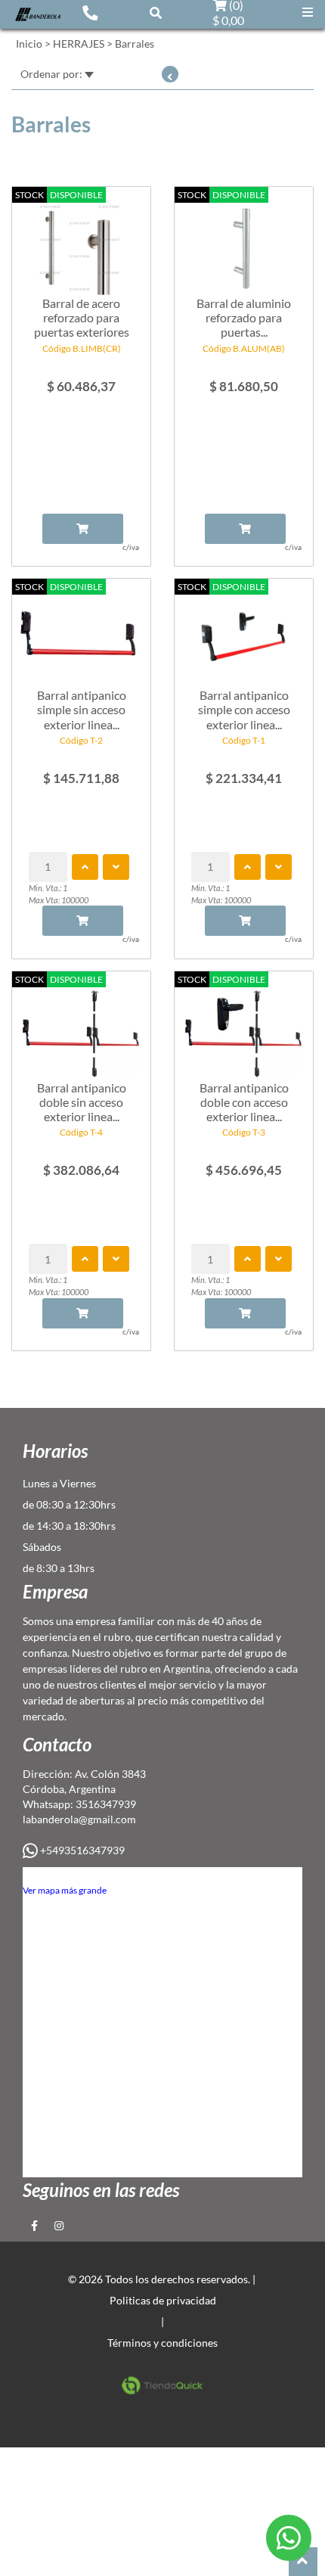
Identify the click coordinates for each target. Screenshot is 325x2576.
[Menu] (308, 12)
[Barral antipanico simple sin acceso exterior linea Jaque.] (81, 634)
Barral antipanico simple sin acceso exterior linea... (82, 709)
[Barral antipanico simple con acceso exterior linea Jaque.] (244, 634)
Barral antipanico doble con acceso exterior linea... (244, 1102)
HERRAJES (79, 44)
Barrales (135, 44)
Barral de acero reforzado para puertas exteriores (82, 317)
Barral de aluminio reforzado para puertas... (244, 317)
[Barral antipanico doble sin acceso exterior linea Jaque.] (81, 1027)
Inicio (29, 44)
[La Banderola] (38, 13)
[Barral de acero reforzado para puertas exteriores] (81, 242)
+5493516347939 (81, 1850)
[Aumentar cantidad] (85, 867)
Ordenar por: (53, 74)
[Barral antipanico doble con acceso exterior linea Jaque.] (244, 1027)
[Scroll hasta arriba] (303, 2562)
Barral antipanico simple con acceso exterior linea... (244, 709)
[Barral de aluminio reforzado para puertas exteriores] (244, 242)
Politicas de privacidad (163, 2300)
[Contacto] (90, 12)
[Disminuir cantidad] (116, 867)
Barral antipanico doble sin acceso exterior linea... (82, 1102)
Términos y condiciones (162, 2343)
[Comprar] (83, 529)
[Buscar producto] (156, 12)
